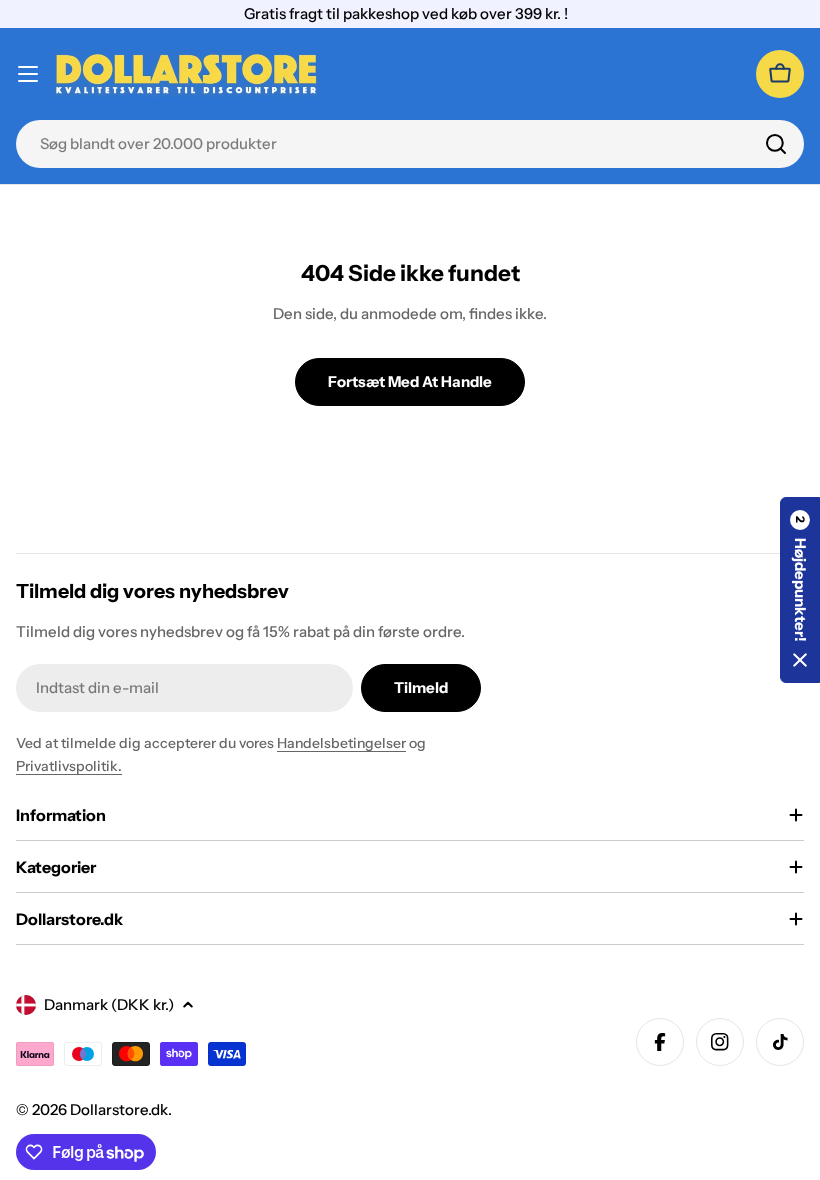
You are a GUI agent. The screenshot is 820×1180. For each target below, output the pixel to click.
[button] (800, 590)
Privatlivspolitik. (69, 766)
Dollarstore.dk (119, 1109)
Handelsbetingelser (341, 743)
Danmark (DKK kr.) (109, 1004)
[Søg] (776, 144)
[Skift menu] (28, 74)
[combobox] (410, 144)
